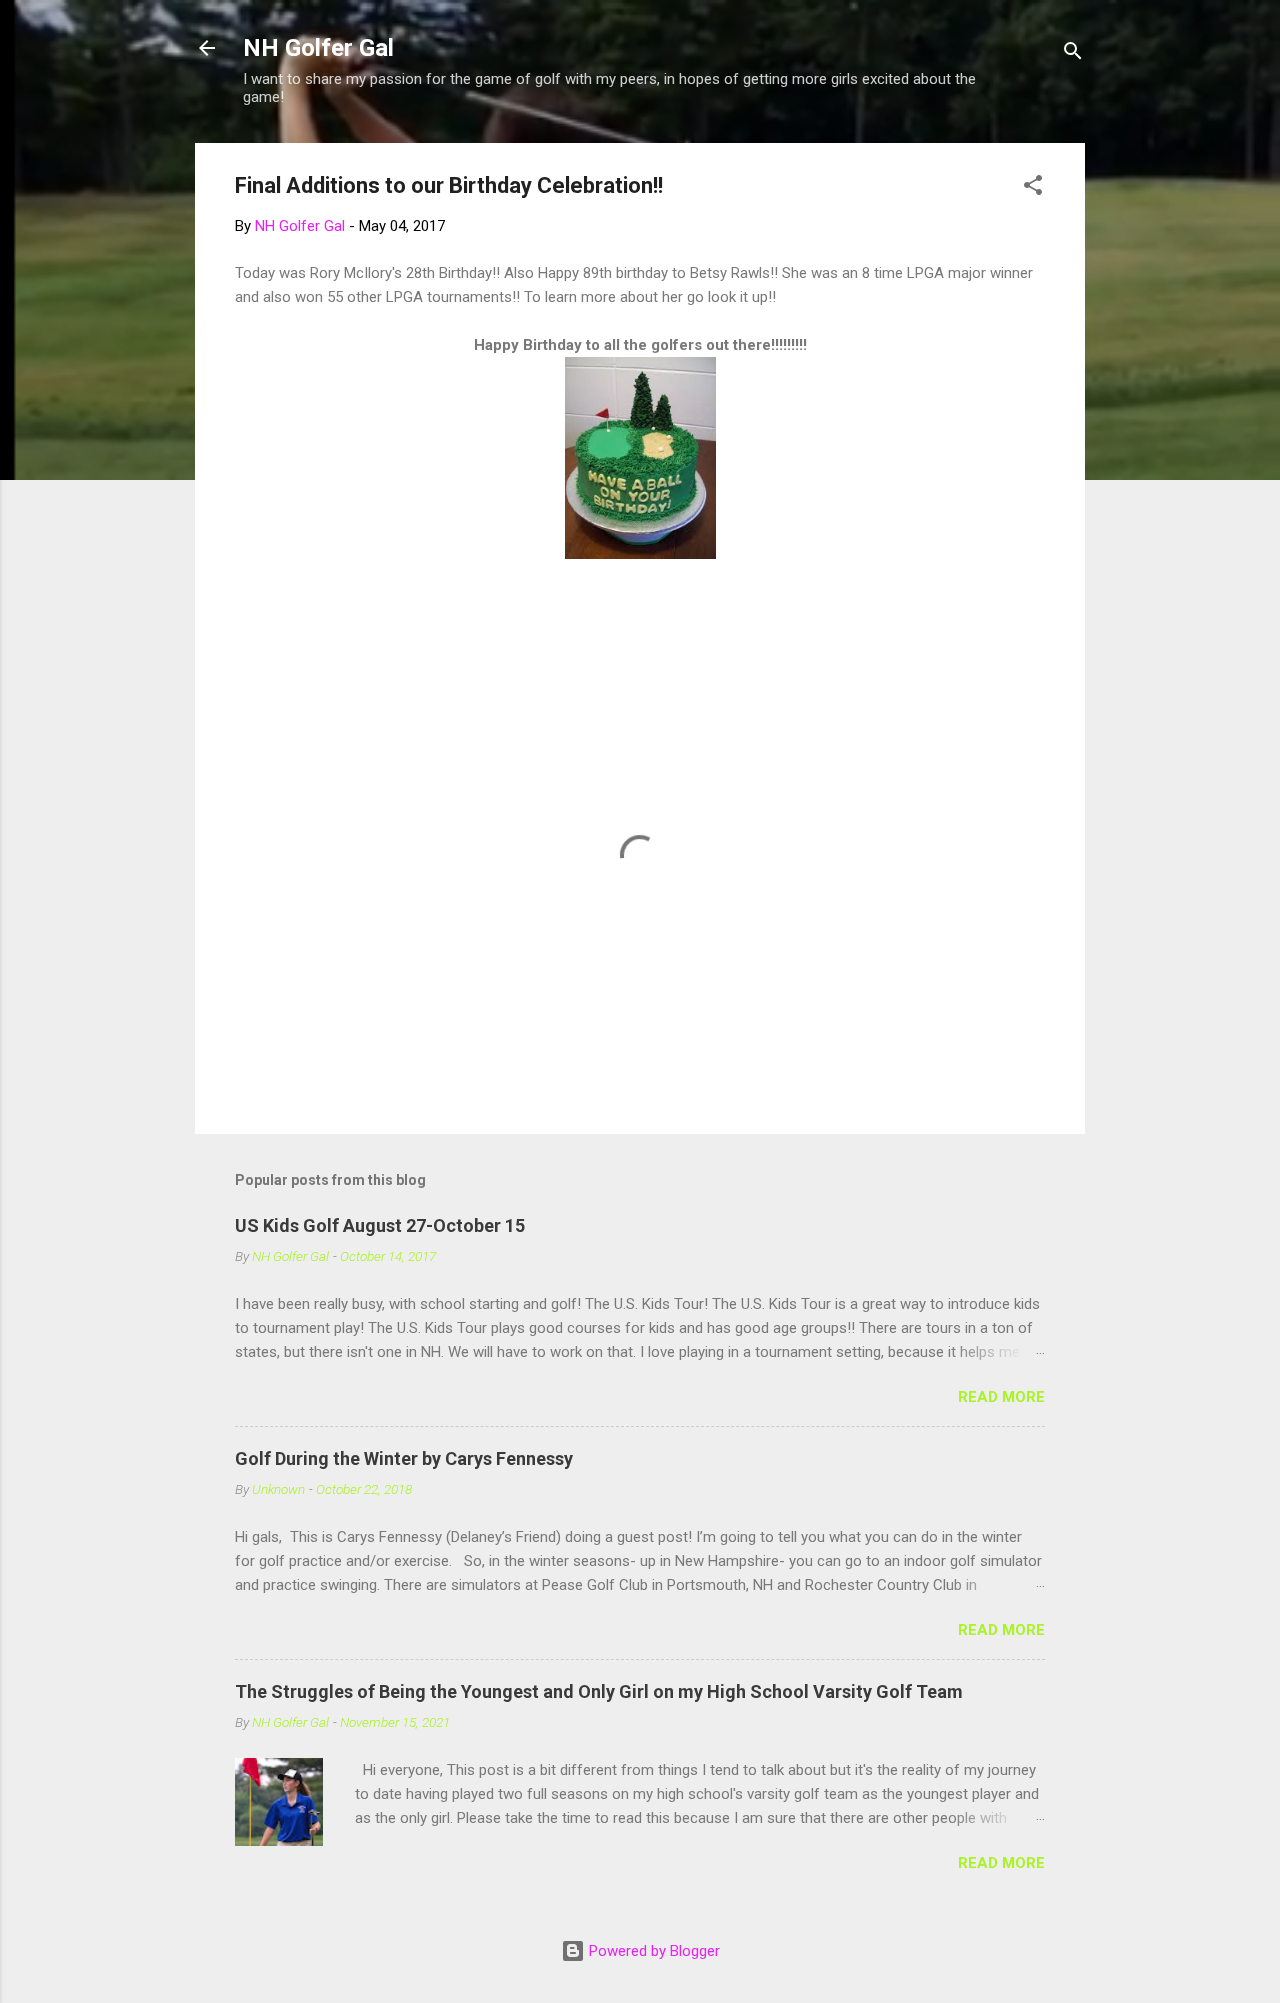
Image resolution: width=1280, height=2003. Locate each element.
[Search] (1073, 54)
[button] (1033, 188)
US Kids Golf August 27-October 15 (380, 1225)
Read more (1001, 1397)
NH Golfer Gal (318, 48)
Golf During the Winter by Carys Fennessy (404, 1458)
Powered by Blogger (652, 1951)
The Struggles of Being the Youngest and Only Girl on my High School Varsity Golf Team (599, 1691)
